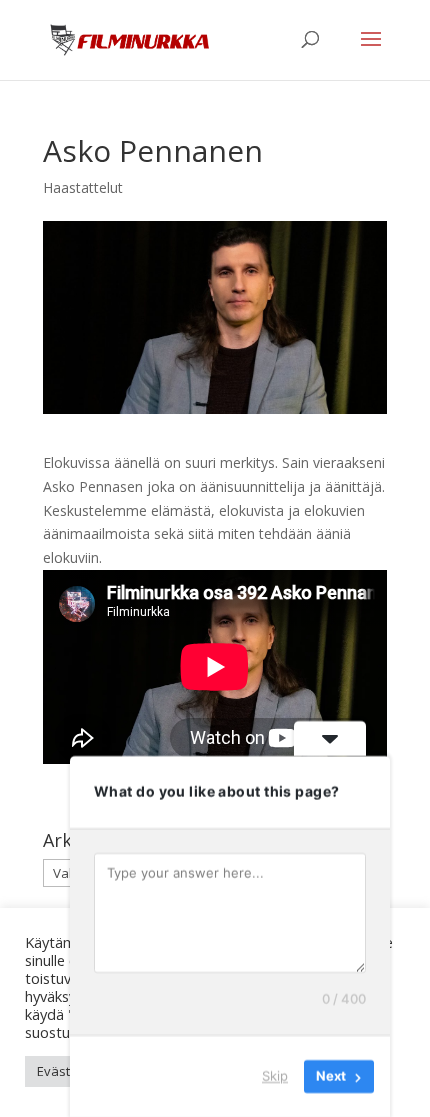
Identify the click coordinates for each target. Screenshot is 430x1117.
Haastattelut (83, 187)
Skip (275, 1076)
